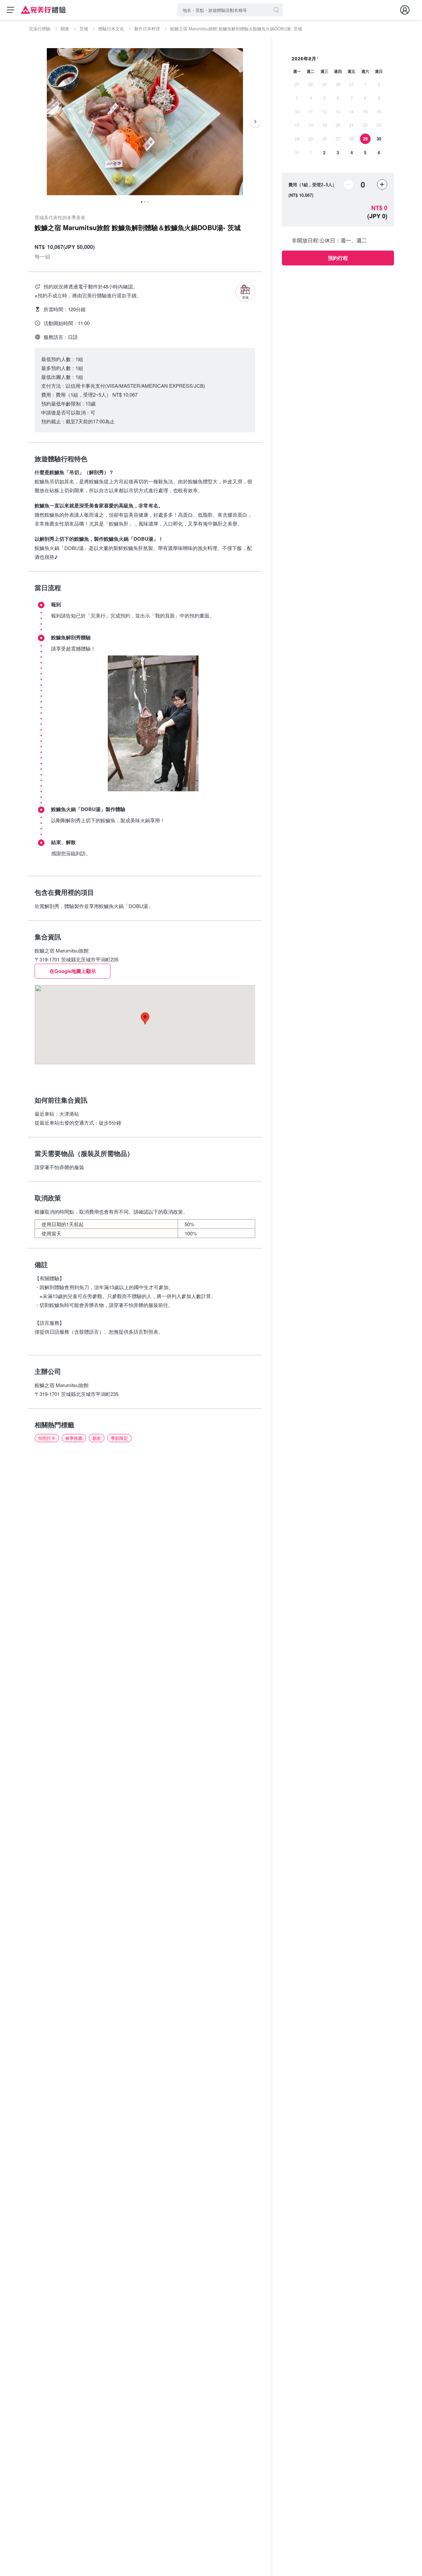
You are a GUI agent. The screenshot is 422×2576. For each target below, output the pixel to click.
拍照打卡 (47, 1438)
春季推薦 (74, 1438)
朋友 (97, 1438)
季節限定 (119, 1438)
